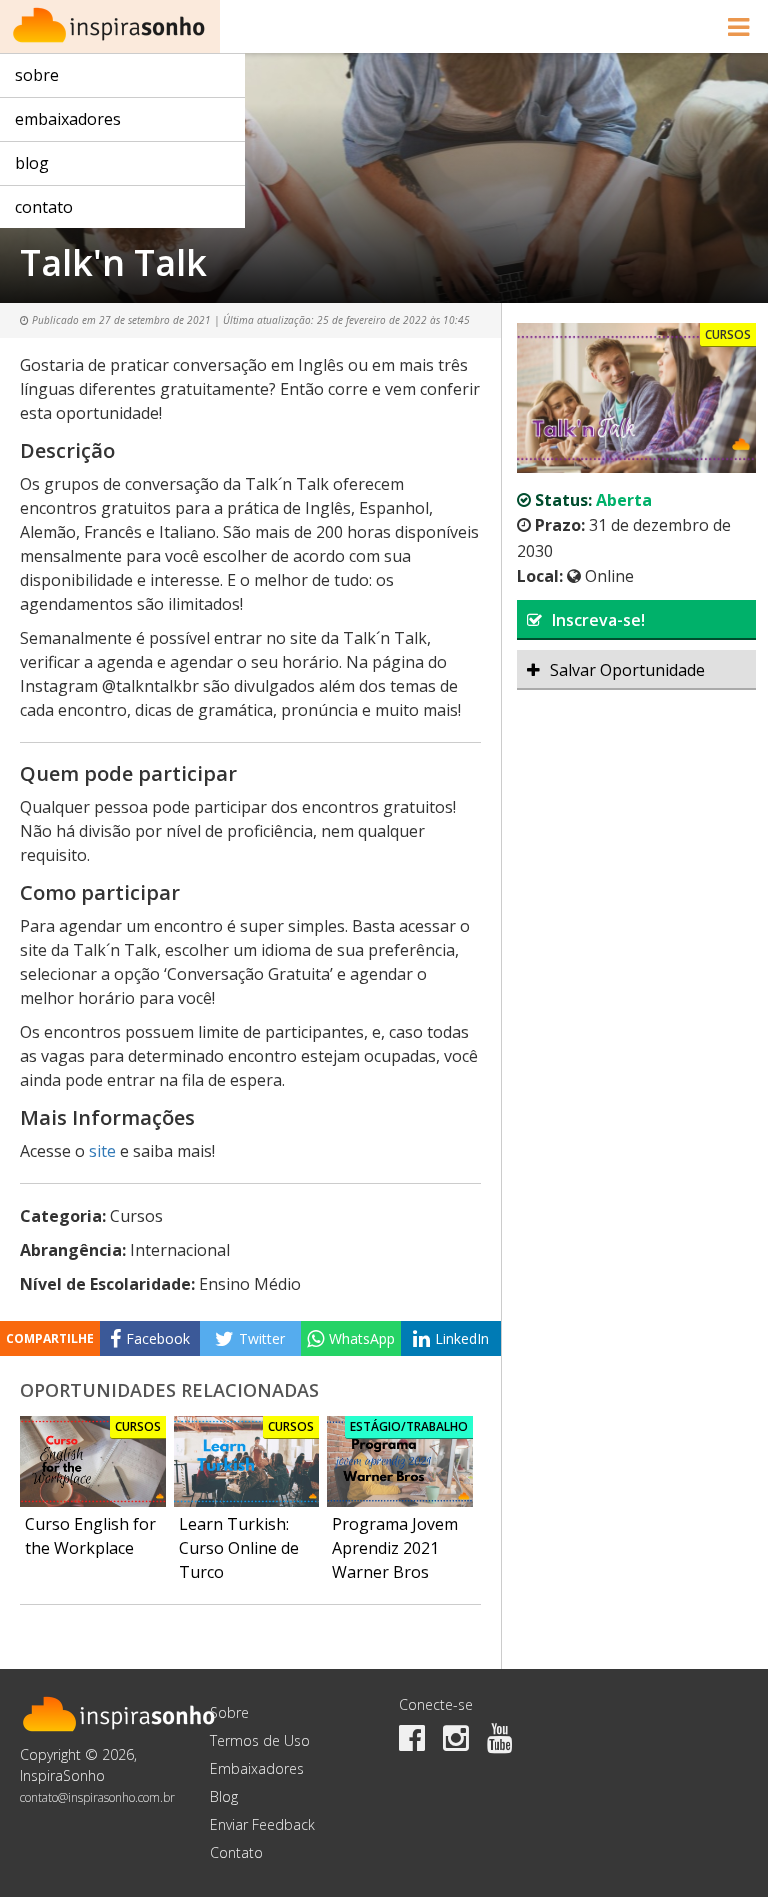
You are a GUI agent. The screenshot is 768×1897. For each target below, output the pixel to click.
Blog (32, 163)
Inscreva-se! (598, 620)
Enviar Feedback (262, 1824)
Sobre (37, 75)
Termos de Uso (260, 1740)
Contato (44, 207)
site (102, 1151)
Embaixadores (68, 119)
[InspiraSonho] (110, 26)
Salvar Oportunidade (627, 670)
